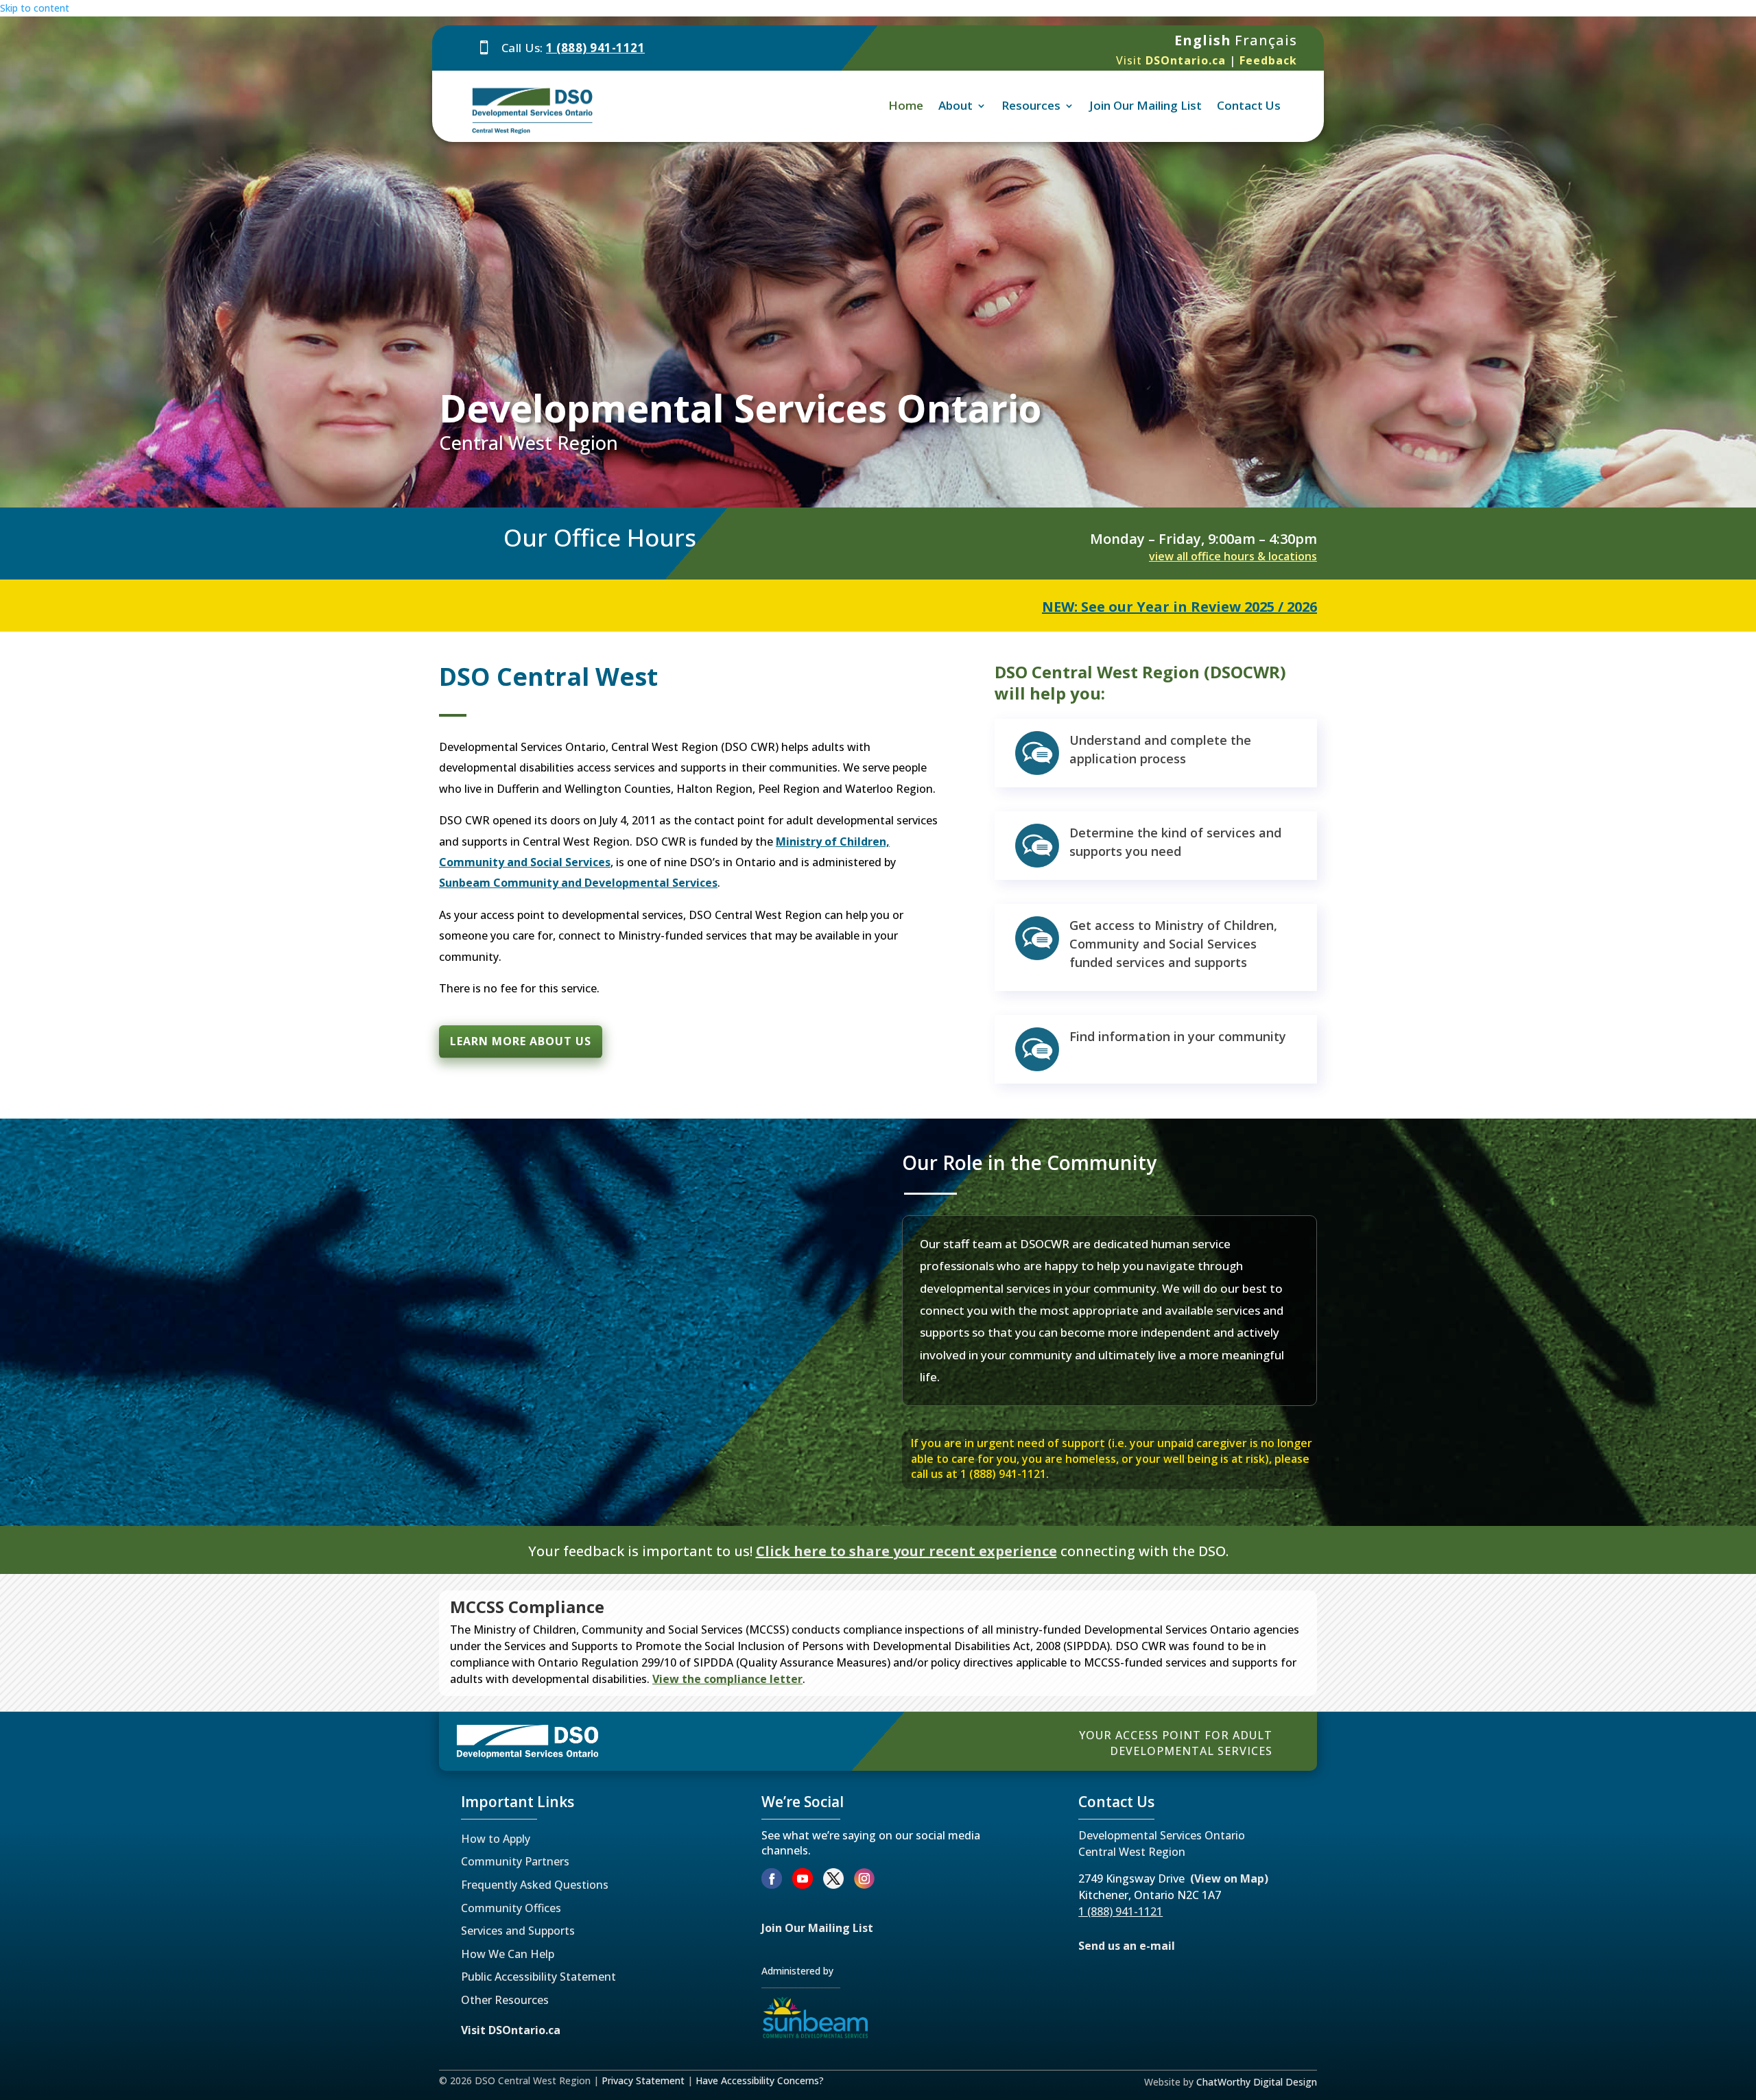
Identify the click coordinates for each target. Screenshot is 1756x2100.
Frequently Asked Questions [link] (535, 1885)
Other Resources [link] (505, 2000)
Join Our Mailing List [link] (1146, 105)
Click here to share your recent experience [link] (906, 1551)
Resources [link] (1031, 105)
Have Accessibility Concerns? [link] (760, 2080)
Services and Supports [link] (518, 1931)
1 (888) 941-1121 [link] (595, 48)
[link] (1171, 60)
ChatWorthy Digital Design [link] (1257, 2082)
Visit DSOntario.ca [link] (511, 2030)
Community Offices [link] (511, 1908)
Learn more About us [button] (521, 1041)
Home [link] (906, 105)
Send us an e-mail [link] (1127, 1946)
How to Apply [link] (496, 1839)
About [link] (956, 105)
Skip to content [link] (35, 8)
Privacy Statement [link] (643, 2080)
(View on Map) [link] (1229, 1878)
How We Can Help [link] (508, 1954)
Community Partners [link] (515, 1861)
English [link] (1203, 40)
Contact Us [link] (1249, 105)
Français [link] (1266, 40)
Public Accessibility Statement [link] (538, 1977)
